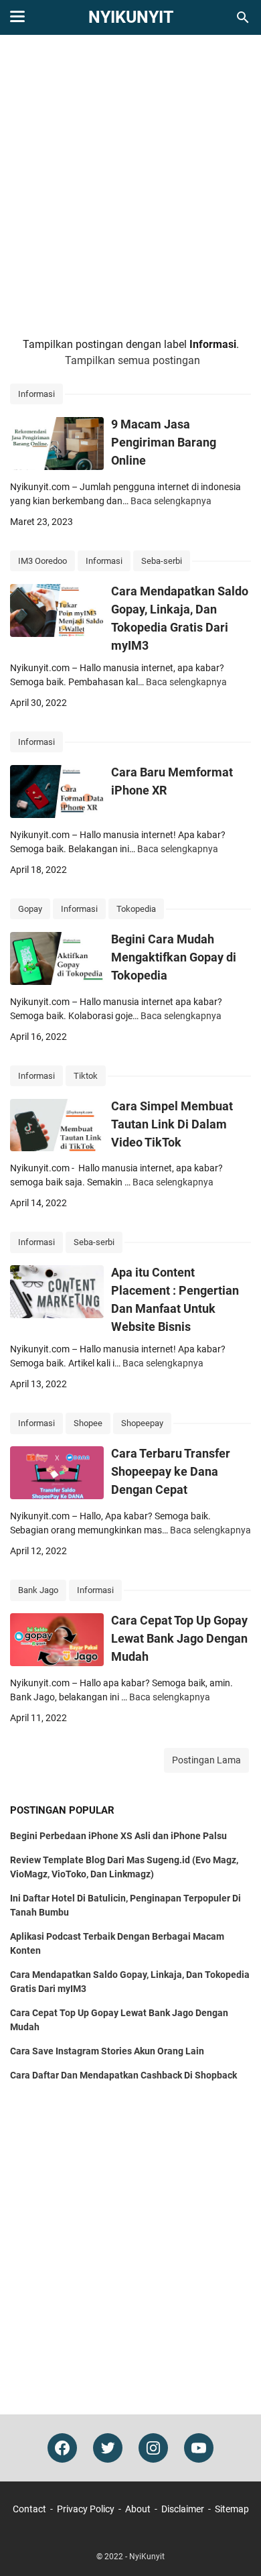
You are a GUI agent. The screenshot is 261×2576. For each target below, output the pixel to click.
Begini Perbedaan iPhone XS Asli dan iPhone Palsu (118, 1836)
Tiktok (86, 1076)
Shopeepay (142, 1423)
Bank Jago (38, 1590)
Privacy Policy (86, 2509)
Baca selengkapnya (171, 501)
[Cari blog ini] (243, 17)
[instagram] (153, 2448)
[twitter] (108, 2448)
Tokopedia (136, 909)
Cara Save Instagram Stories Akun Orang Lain (107, 2051)
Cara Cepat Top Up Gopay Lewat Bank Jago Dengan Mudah (179, 1638)
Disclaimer (183, 2509)
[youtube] (199, 2448)
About (138, 2509)
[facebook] (62, 2448)
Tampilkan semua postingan (133, 360)
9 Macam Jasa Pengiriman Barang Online (164, 442)
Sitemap (232, 2509)
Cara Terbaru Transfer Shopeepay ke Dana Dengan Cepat (171, 1471)
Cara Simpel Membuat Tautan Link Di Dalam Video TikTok (172, 1124)
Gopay (30, 909)
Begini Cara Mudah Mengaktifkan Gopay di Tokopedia (174, 957)
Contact (29, 2509)
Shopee (88, 1423)
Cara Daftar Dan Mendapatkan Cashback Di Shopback (123, 2075)
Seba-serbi (162, 561)
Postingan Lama (206, 1760)
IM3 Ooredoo (42, 561)
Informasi (36, 394)
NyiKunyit (131, 17)
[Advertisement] (130, 186)
